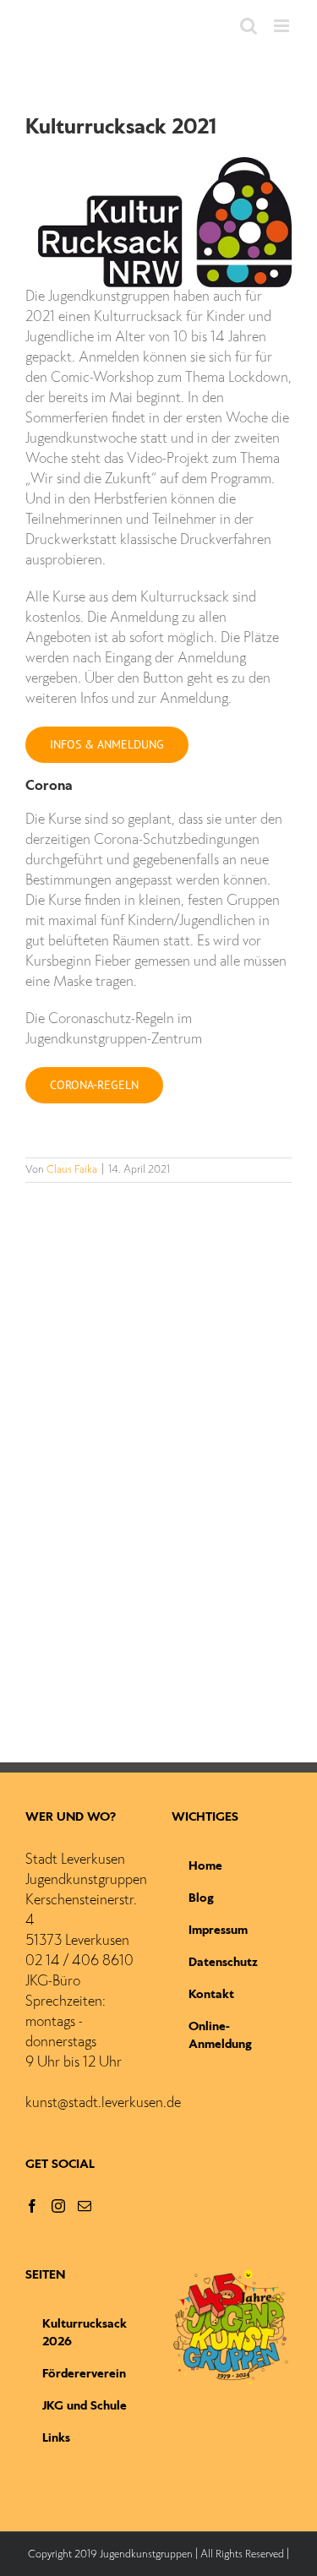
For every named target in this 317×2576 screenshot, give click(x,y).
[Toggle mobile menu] (283, 26)
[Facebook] (32, 2206)
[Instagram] (58, 2206)
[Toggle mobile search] (249, 26)
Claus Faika (72, 1170)
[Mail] (85, 2206)
